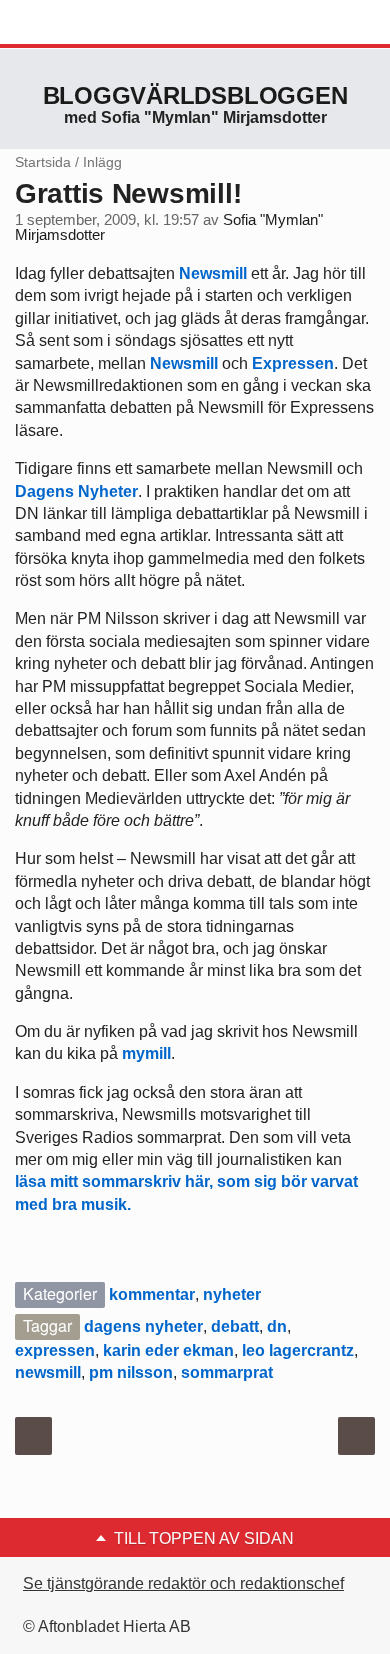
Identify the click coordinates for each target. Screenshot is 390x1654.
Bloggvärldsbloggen (195, 95)
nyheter (232, 1294)
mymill (146, 1053)
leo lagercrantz (298, 1350)
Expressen (293, 363)
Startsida (43, 162)
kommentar (152, 1294)
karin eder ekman (168, 1350)
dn (277, 1326)
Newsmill (213, 273)
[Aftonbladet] (90, 23)
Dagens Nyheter (76, 491)
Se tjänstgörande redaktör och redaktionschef (183, 1583)
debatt (235, 1326)
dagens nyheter (143, 1326)
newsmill (48, 1372)
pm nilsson (131, 1372)
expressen (55, 1350)
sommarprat (227, 1372)
